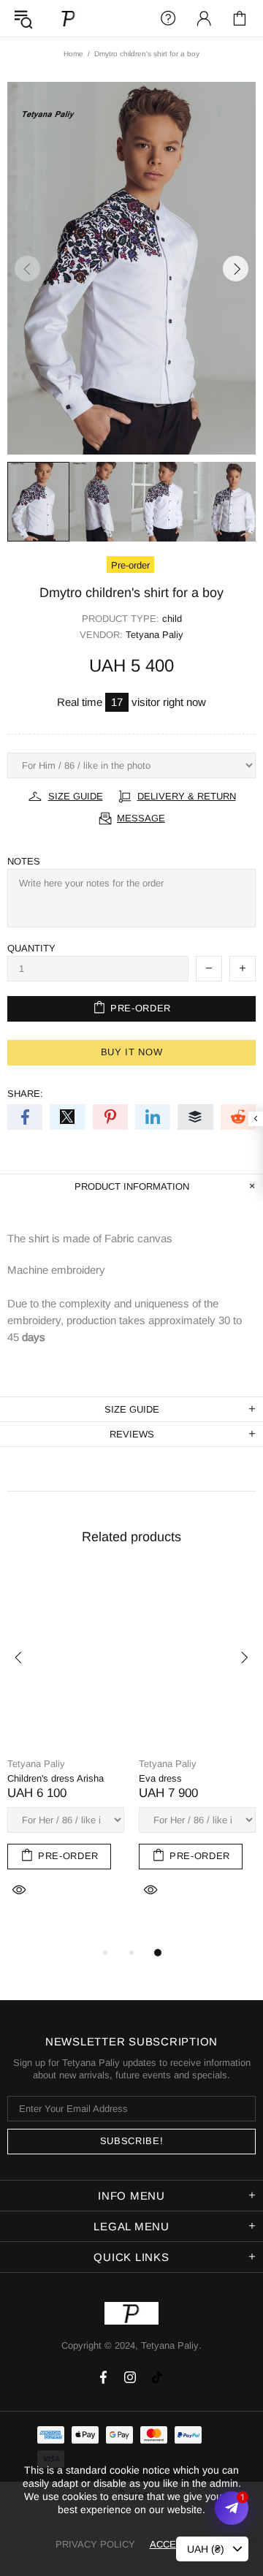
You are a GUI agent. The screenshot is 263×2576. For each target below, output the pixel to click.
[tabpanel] (66, 1751)
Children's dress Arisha (56, 1778)
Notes (24, 861)
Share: (25, 1094)
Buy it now (132, 1052)
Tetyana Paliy (69, 18)
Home (73, 54)
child (172, 619)
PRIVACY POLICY (95, 2544)
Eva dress (160, 1778)
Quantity (31, 948)
